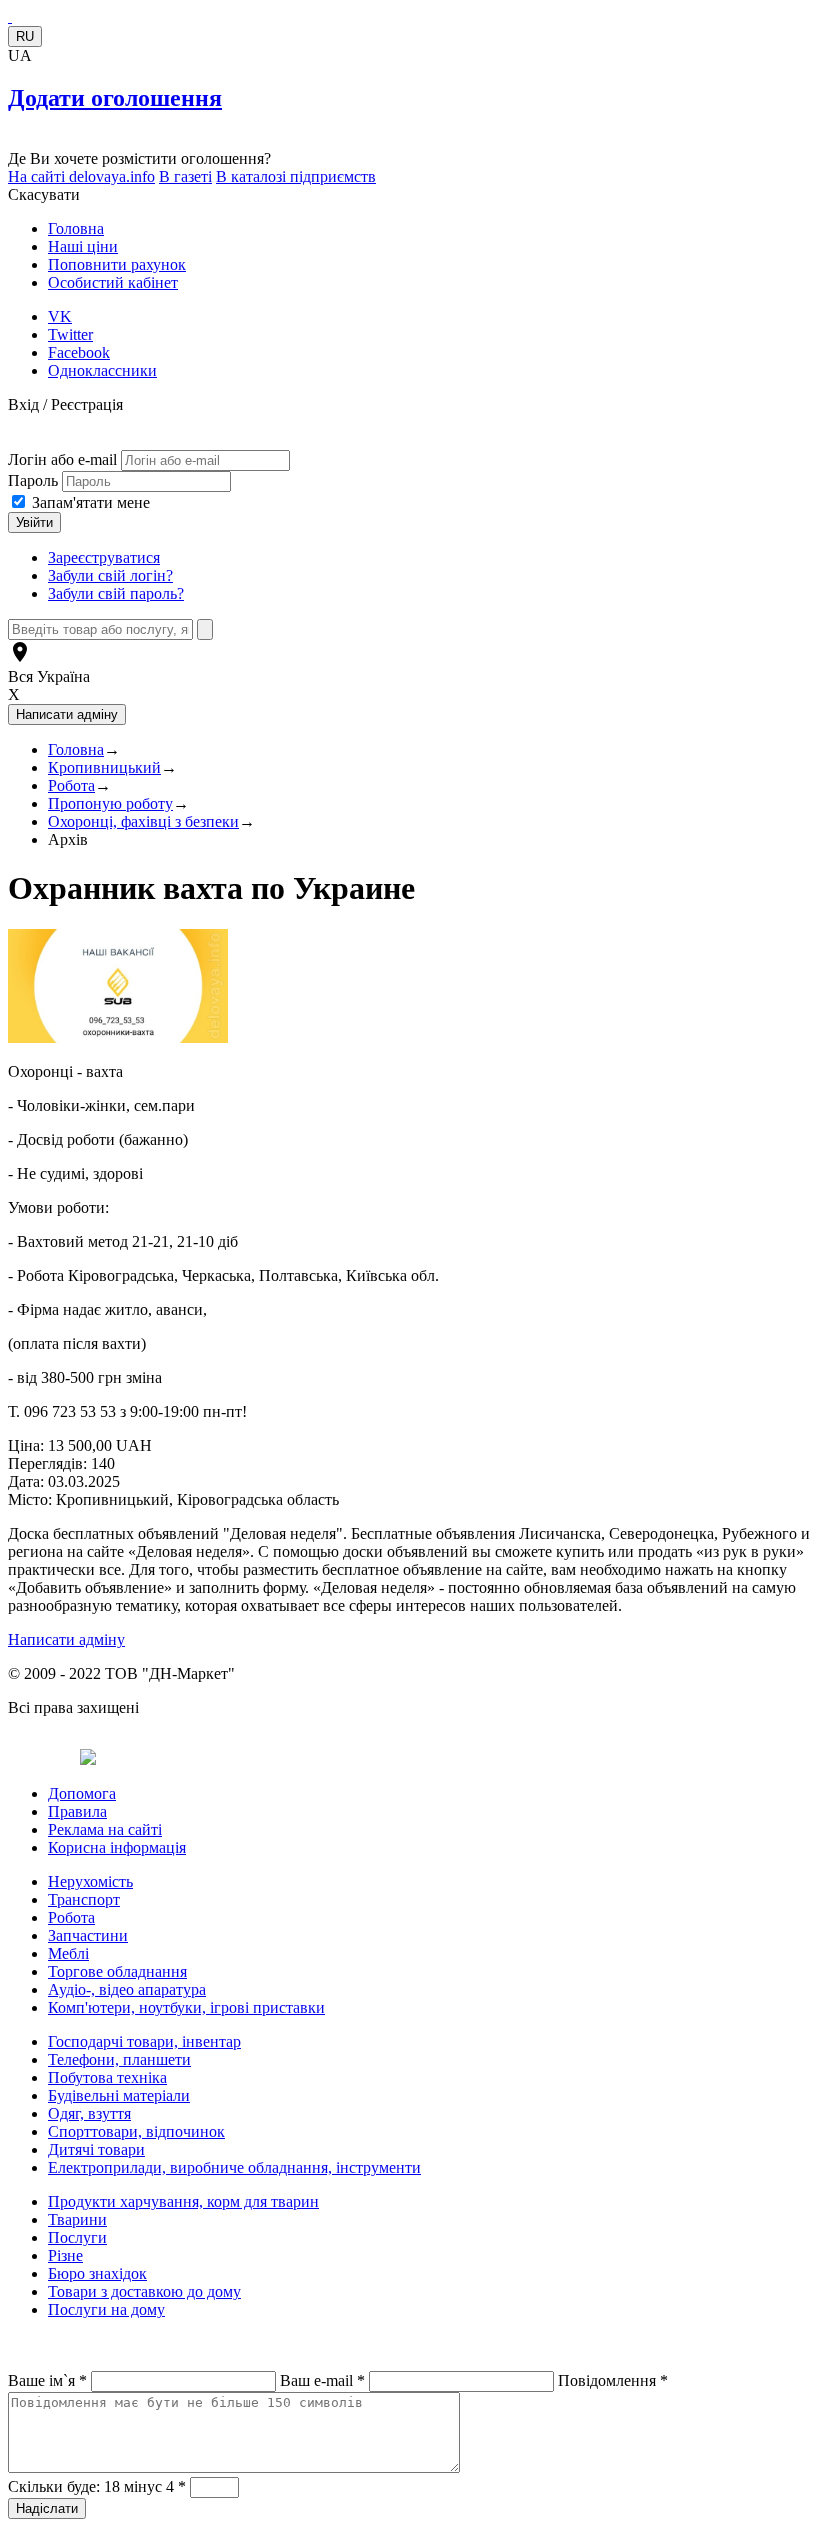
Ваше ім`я (47, 2380)
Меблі (68, 1953)
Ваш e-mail (322, 2380)
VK (60, 316)
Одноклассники (102, 370)
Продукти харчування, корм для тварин (183, 2201)
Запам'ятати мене (91, 502)
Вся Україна (49, 676)
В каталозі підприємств (296, 176)
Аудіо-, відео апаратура (127, 1989)
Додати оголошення (115, 98)
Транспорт (84, 1899)
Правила (77, 1811)
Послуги (77, 2237)
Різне (65, 2255)
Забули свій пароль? (116, 593)
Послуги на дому (106, 2309)
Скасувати (44, 194)
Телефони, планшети (119, 2059)
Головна (76, 228)
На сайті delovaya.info (81, 176)
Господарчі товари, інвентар (144, 2041)
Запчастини (88, 1935)
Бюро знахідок (97, 2273)
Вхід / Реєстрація (65, 404)
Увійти (34, 522)
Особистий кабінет (113, 282)
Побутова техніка (107, 2077)
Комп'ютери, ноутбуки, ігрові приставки (186, 2007)
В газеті (185, 176)
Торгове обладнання (117, 1971)
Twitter (70, 334)
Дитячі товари (96, 2149)
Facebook (79, 352)
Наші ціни (83, 246)
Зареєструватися (104, 557)
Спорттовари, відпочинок (136, 2131)
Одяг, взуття (89, 2113)
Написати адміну (66, 1639)
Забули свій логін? (110, 575)
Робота (71, 785)
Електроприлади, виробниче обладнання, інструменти (234, 2167)
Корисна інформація (117, 1847)
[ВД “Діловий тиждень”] (10, 16)
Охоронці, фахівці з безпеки (143, 821)
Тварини (77, 2219)
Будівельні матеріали (119, 2095)
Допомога (82, 1793)
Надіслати (47, 2508)
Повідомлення (613, 2380)
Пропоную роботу (110, 803)
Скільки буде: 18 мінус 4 (97, 2486)
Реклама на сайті (105, 1829)
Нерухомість (90, 1881)
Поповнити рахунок (117, 264)
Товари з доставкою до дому (144, 2291)
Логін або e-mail (62, 459)
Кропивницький (104, 767)
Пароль (35, 480)
